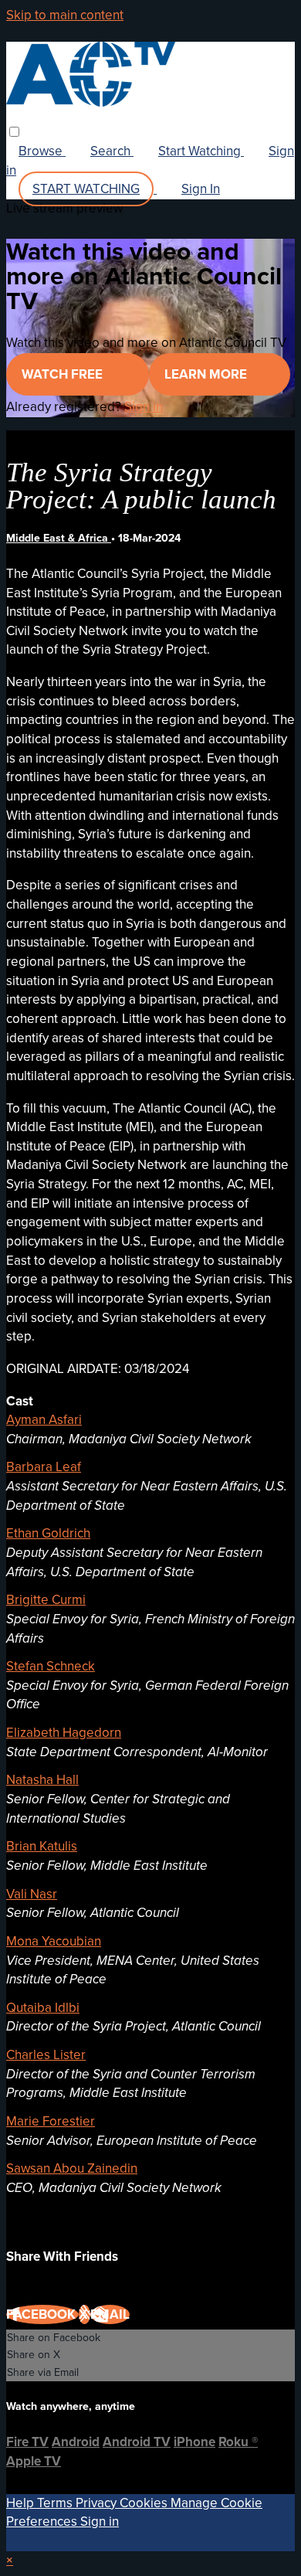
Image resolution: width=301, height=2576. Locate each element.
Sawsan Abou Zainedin (72, 2168)
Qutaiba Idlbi (43, 2008)
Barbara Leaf (44, 1467)
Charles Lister (46, 2055)
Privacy (98, 2503)
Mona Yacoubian (54, 1941)
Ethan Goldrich (48, 1533)
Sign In (201, 189)
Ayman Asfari (44, 1420)
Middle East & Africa (59, 538)
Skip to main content (65, 15)
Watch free (64, 374)
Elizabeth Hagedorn (64, 1733)
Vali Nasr (32, 1894)
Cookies (145, 2503)
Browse (42, 151)
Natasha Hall (42, 1780)
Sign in (144, 407)
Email (110, 2314)
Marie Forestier (51, 2121)
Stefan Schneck (51, 1666)
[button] (14, 132)
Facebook (42, 2314)
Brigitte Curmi (46, 1600)
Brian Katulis (42, 1846)
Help (22, 2503)
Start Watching (201, 151)
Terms (56, 2503)
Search (112, 151)
